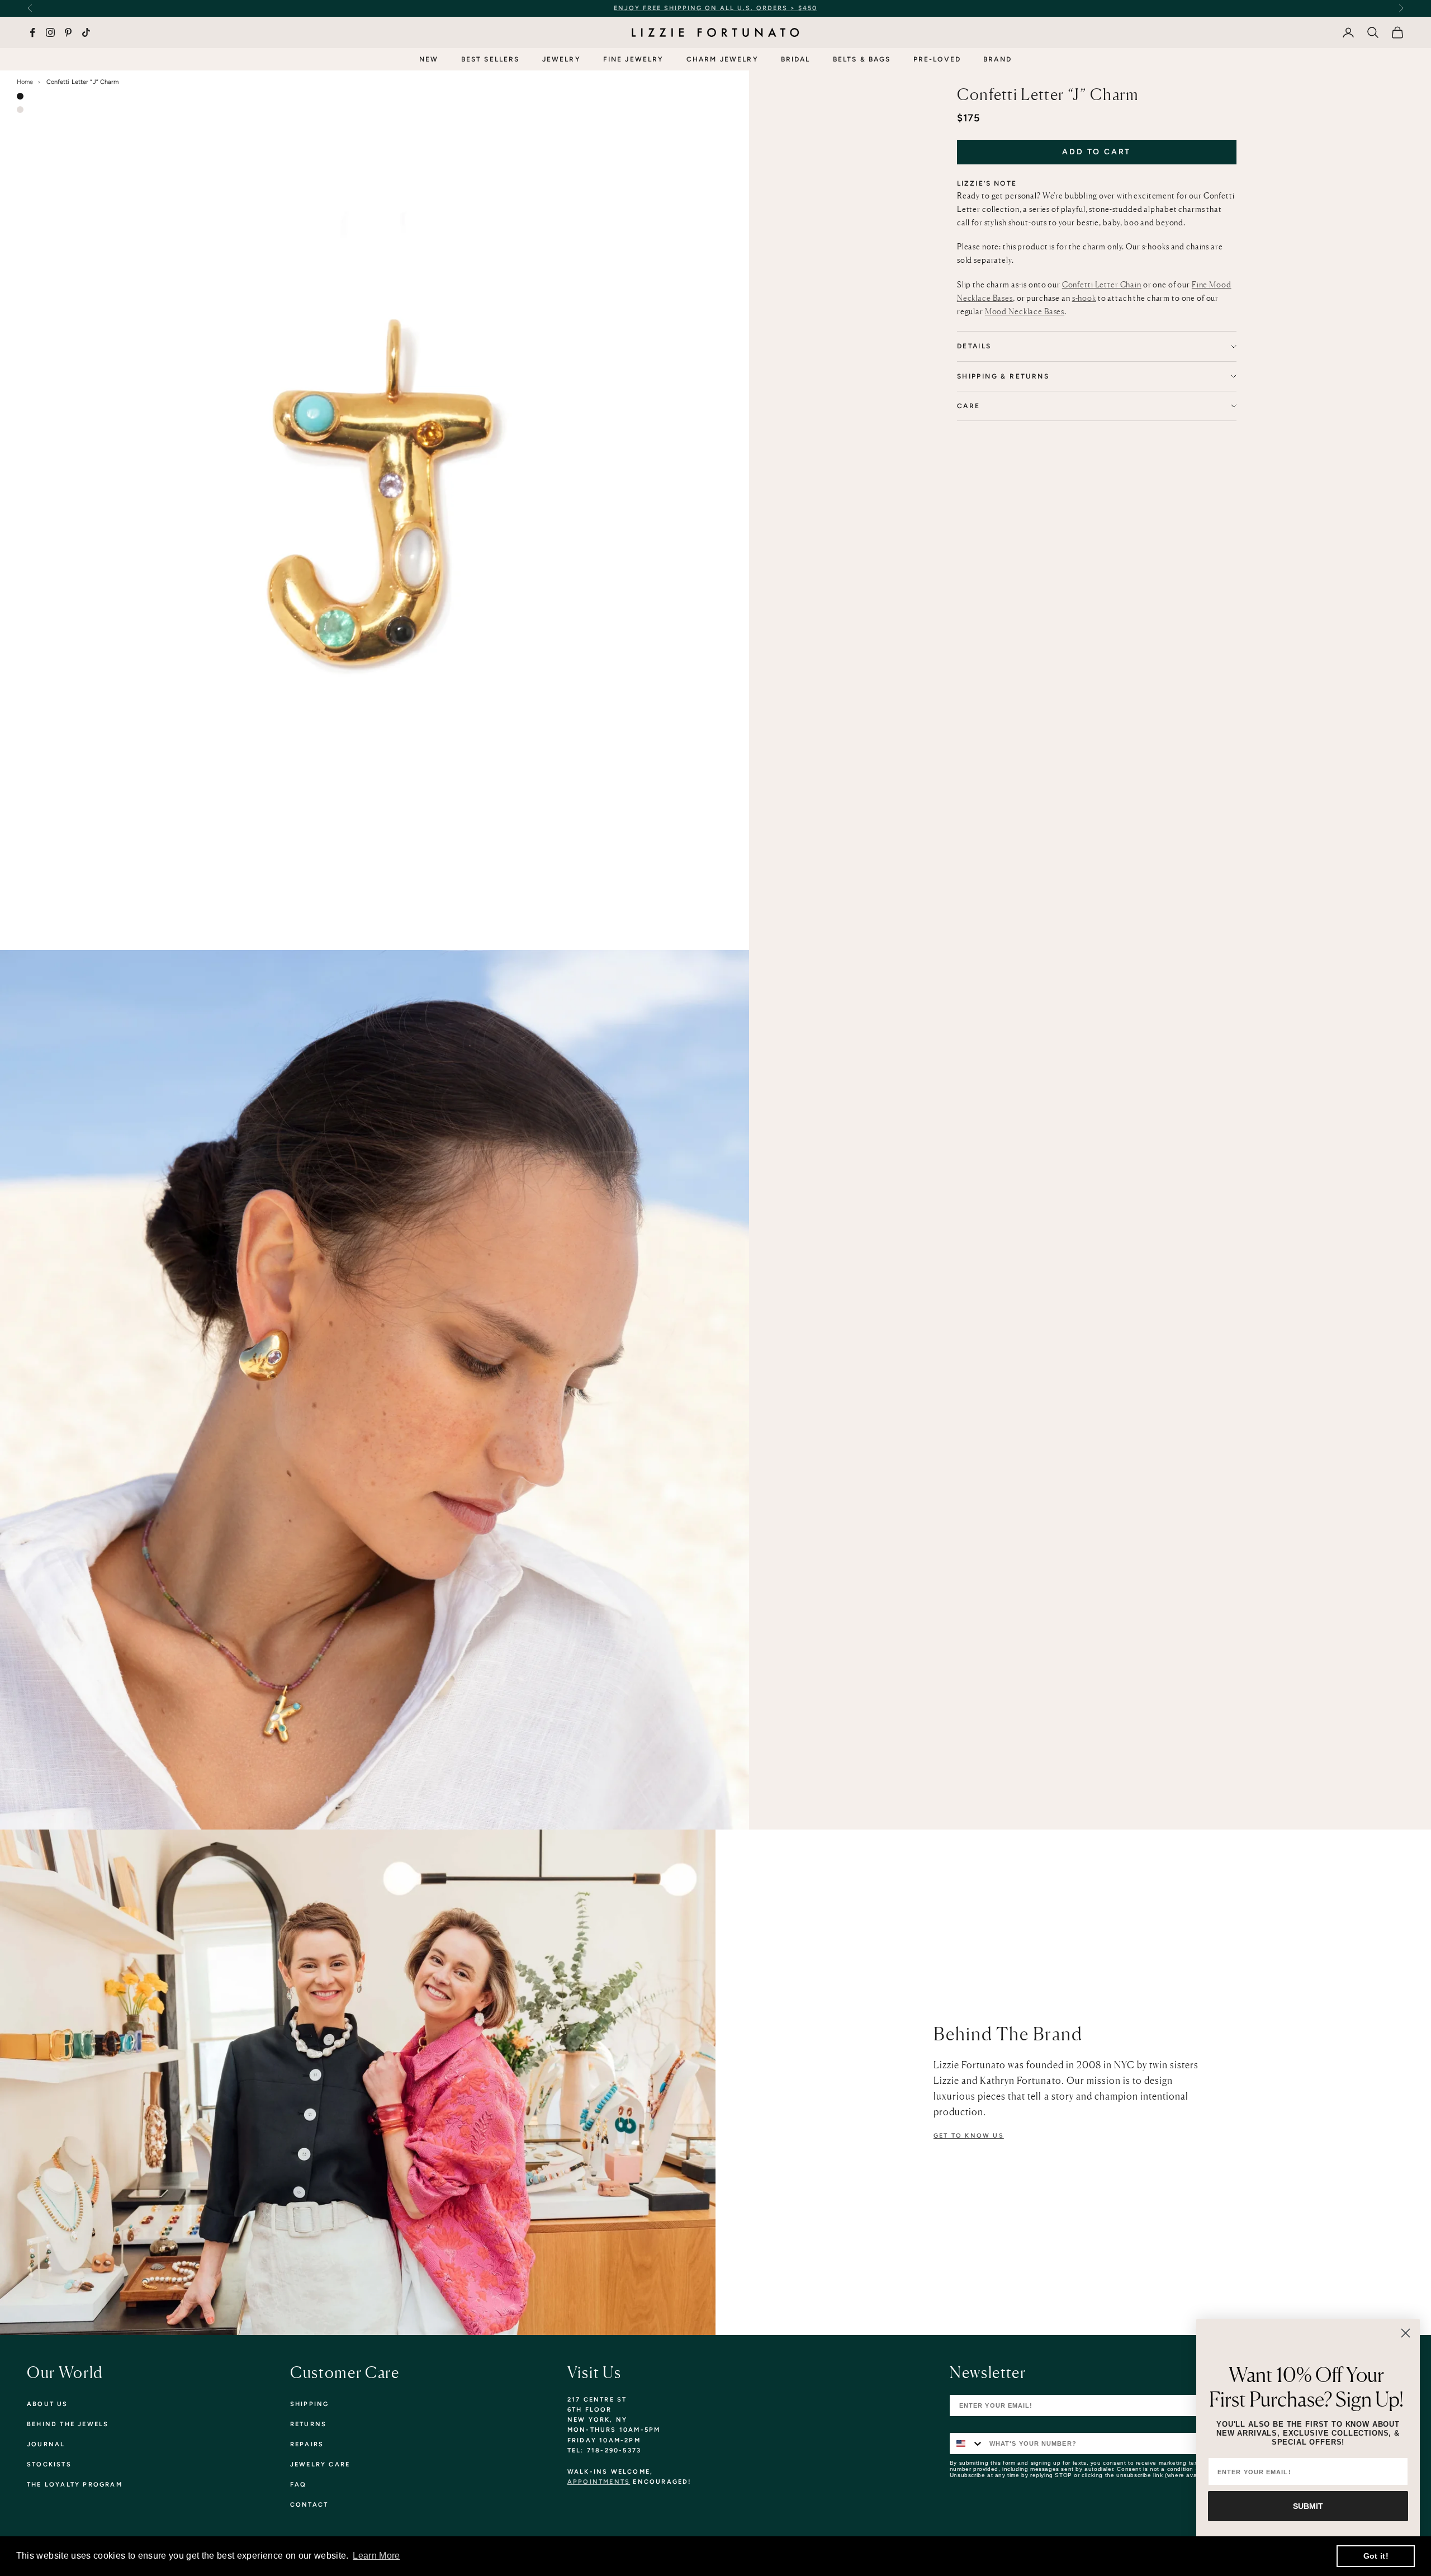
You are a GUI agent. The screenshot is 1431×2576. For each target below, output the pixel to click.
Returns (308, 2424)
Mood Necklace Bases (1025, 311)
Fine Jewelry (634, 59)
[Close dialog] (1406, 2333)
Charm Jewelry (722, 59)
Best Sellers (491, 59)
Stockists (49, 2464)
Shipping (310, 2404)
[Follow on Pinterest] (68, 32)
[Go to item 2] (20, 110)
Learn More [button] (376, 2556)
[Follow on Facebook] (32, 32)
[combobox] (967, 2443)
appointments (599, 2482)
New (429, 59)
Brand (998, 59)
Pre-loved (937, 59)
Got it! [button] (1376, 2556)
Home (25, 82)
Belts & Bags (862, 59)
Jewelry (561, 59)
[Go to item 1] (20, 96)
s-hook (1084, 298)
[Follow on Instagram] (50, 32)
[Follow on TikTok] (86, 32)
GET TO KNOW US (969, 2136)
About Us (48, 2404)
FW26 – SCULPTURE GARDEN (818, 8)
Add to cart (1096, 152)
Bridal (796, 59)
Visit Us (594, 2372)
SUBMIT (1308, 2506)
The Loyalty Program (75, 2485)
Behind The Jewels (68, 2424)
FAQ (298, 2485)
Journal (46, 2444)
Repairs (307, 2444)
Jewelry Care (320, 2464)
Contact (309, 2505)
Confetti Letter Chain (1102, 284)
